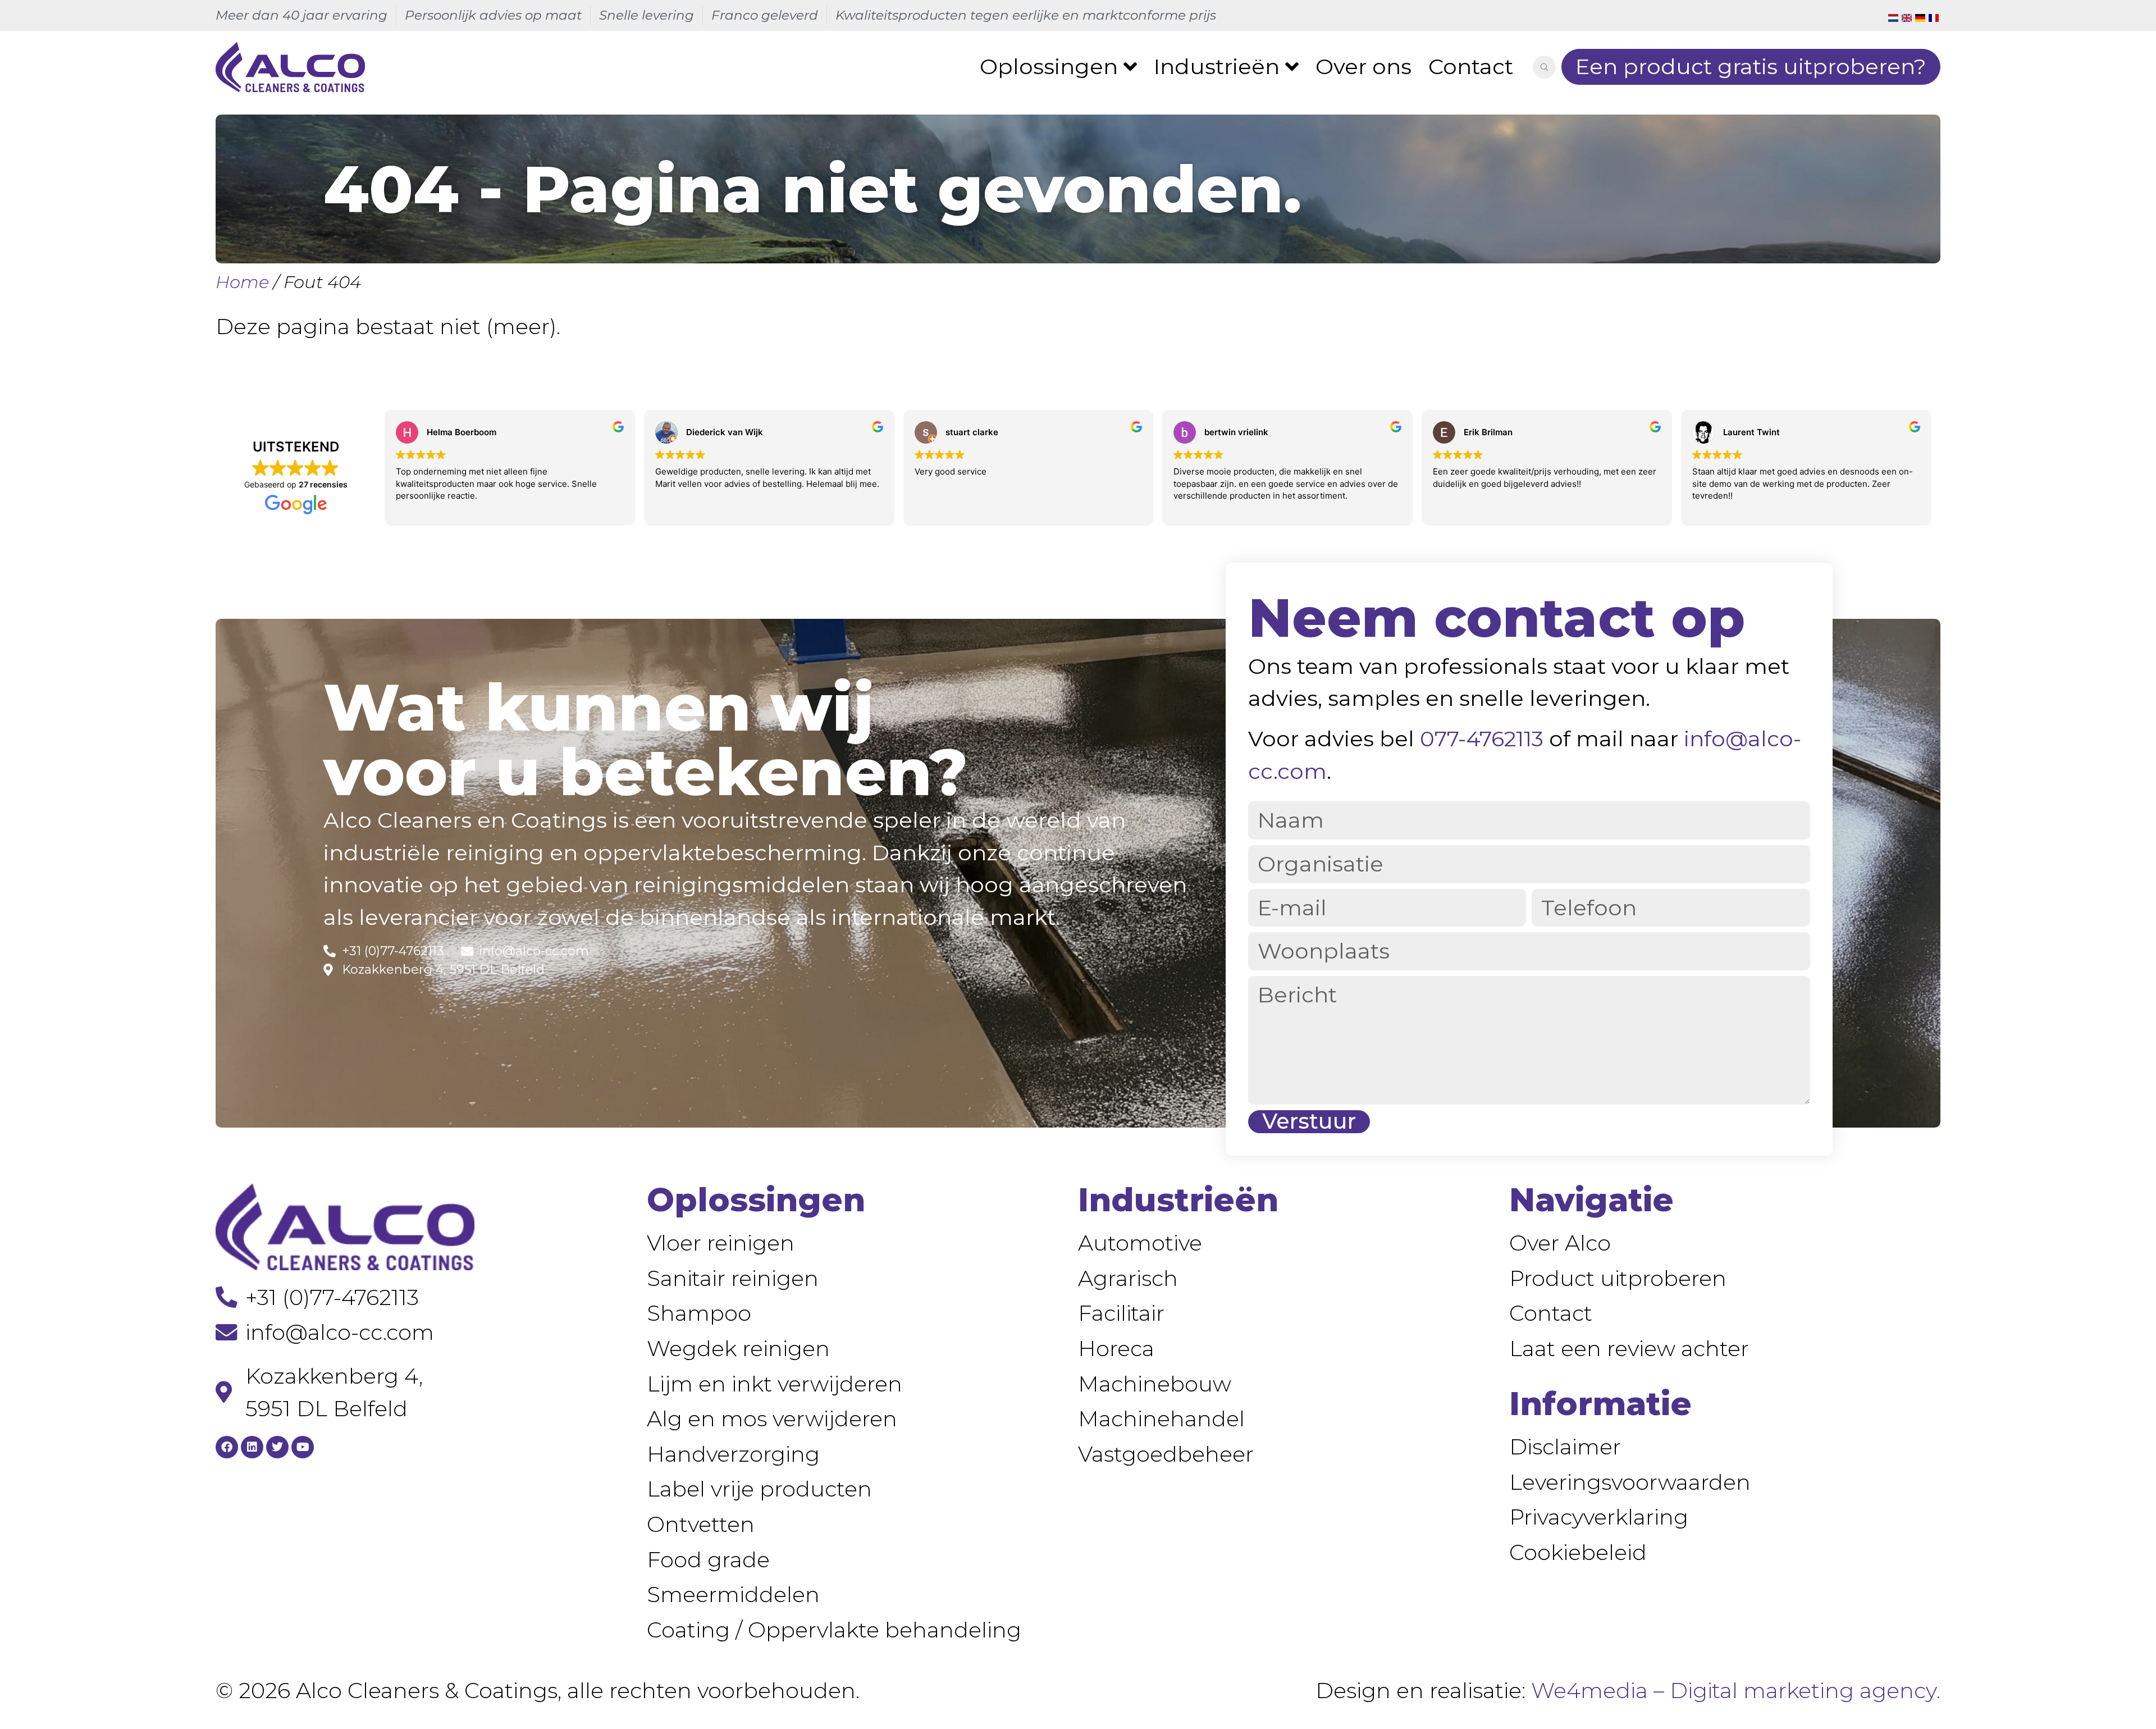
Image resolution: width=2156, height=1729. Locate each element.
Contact (1471, 67)
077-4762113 (1482, 739)
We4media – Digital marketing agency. (1736, 1691)
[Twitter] (277, 1447)
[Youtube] (303, 1447)
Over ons (1364, 67)
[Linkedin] (252, 1447)
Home (242, 282)
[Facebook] (227, 1447)
